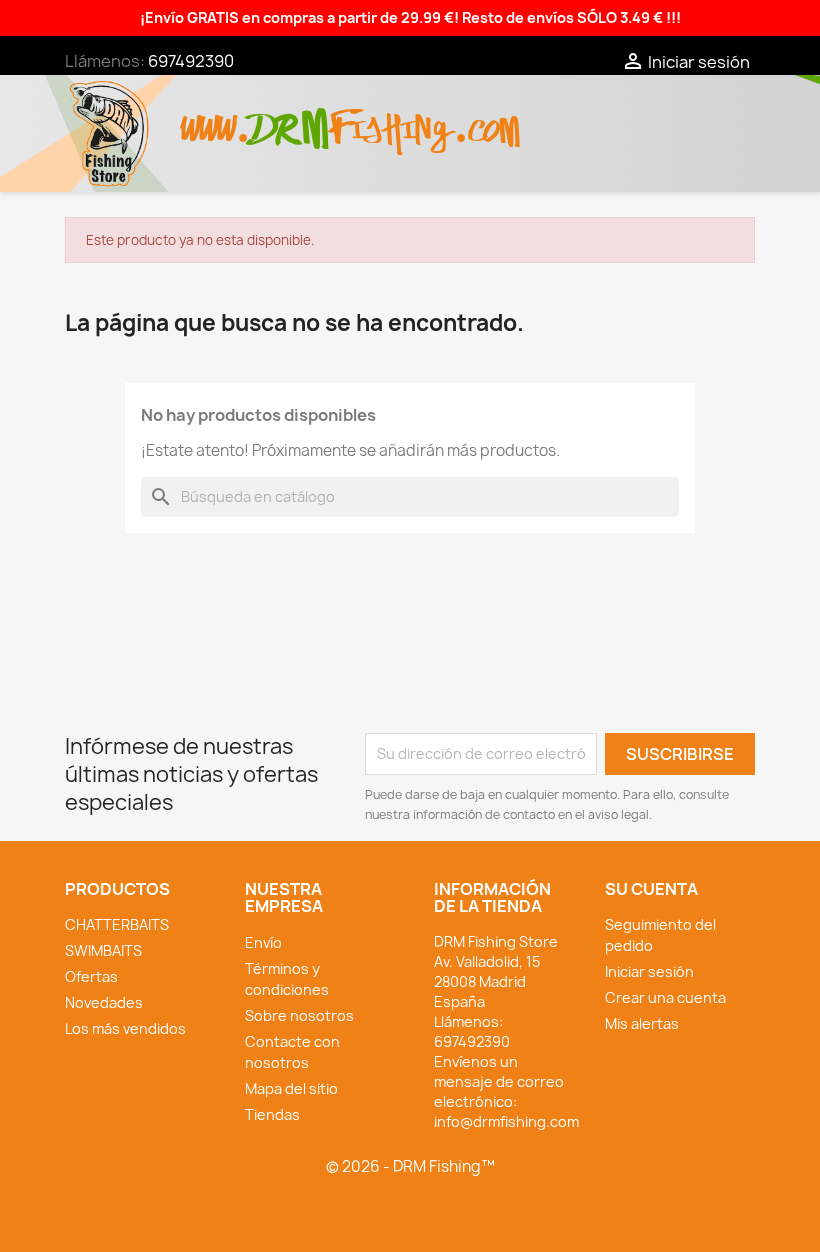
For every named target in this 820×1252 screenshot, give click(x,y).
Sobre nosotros (299, 1015)
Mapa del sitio (291, 1088)
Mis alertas (642, 1023)
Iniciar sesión (649, 971)
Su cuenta (651, 889)
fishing (391, 118)
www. (216, 118)
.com (486, 118)
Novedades (104, 1002)
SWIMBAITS (103, 950)
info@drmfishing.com (506, 1121)
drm (290, 112)
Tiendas (272, 1114)
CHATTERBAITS (117, 924)
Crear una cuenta (665, 997)
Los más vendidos (125, 1028)
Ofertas (91, 976)
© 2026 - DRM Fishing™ (410, 1166)
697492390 (191, 61)
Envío (263, 942)
